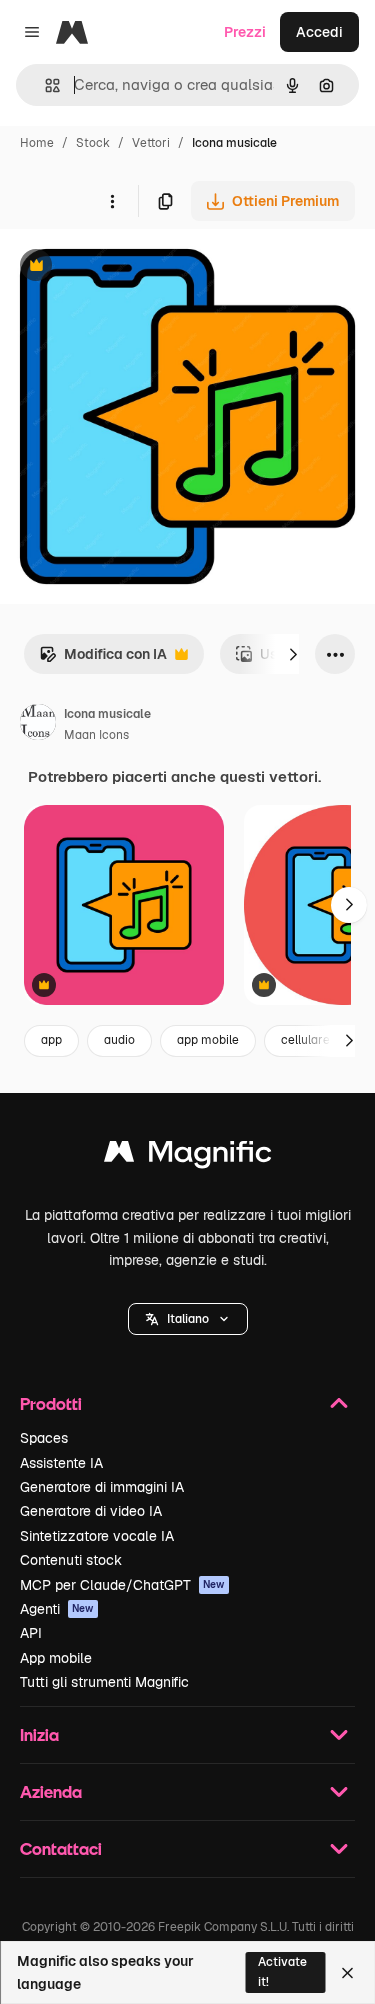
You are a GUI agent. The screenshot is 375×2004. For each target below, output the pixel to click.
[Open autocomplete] (44, 85)
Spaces (44, 1438)
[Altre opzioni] (112, 201)
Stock (93, 143)
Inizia (39, 1734)
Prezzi (245, 32)
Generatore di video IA (91, 1511)
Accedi (319, 32)
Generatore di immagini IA (102, 1487)
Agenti (57, 1609)
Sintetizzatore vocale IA (97, 1536)
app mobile (208, 1040)
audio (119, 1040)
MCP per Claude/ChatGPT (122, 1585)
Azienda (51, 1791)
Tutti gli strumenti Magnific (104, 1682)
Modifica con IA (103, 659)
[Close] (347, 1973)
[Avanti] (293, 654)
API (31, 1633)
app (51, 1040)
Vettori (151, 143)
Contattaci (61, 1848)
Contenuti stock (71, 1560)
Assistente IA (61, 1463)
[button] (188, 1319)
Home (37, 143)
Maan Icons (96, 735)
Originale (132, 267)
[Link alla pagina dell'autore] (38, 725)
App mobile (56, 1658)
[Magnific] (188, 1156)
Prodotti (51, 1403)
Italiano (188, 1319)
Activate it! (282, 1971)
